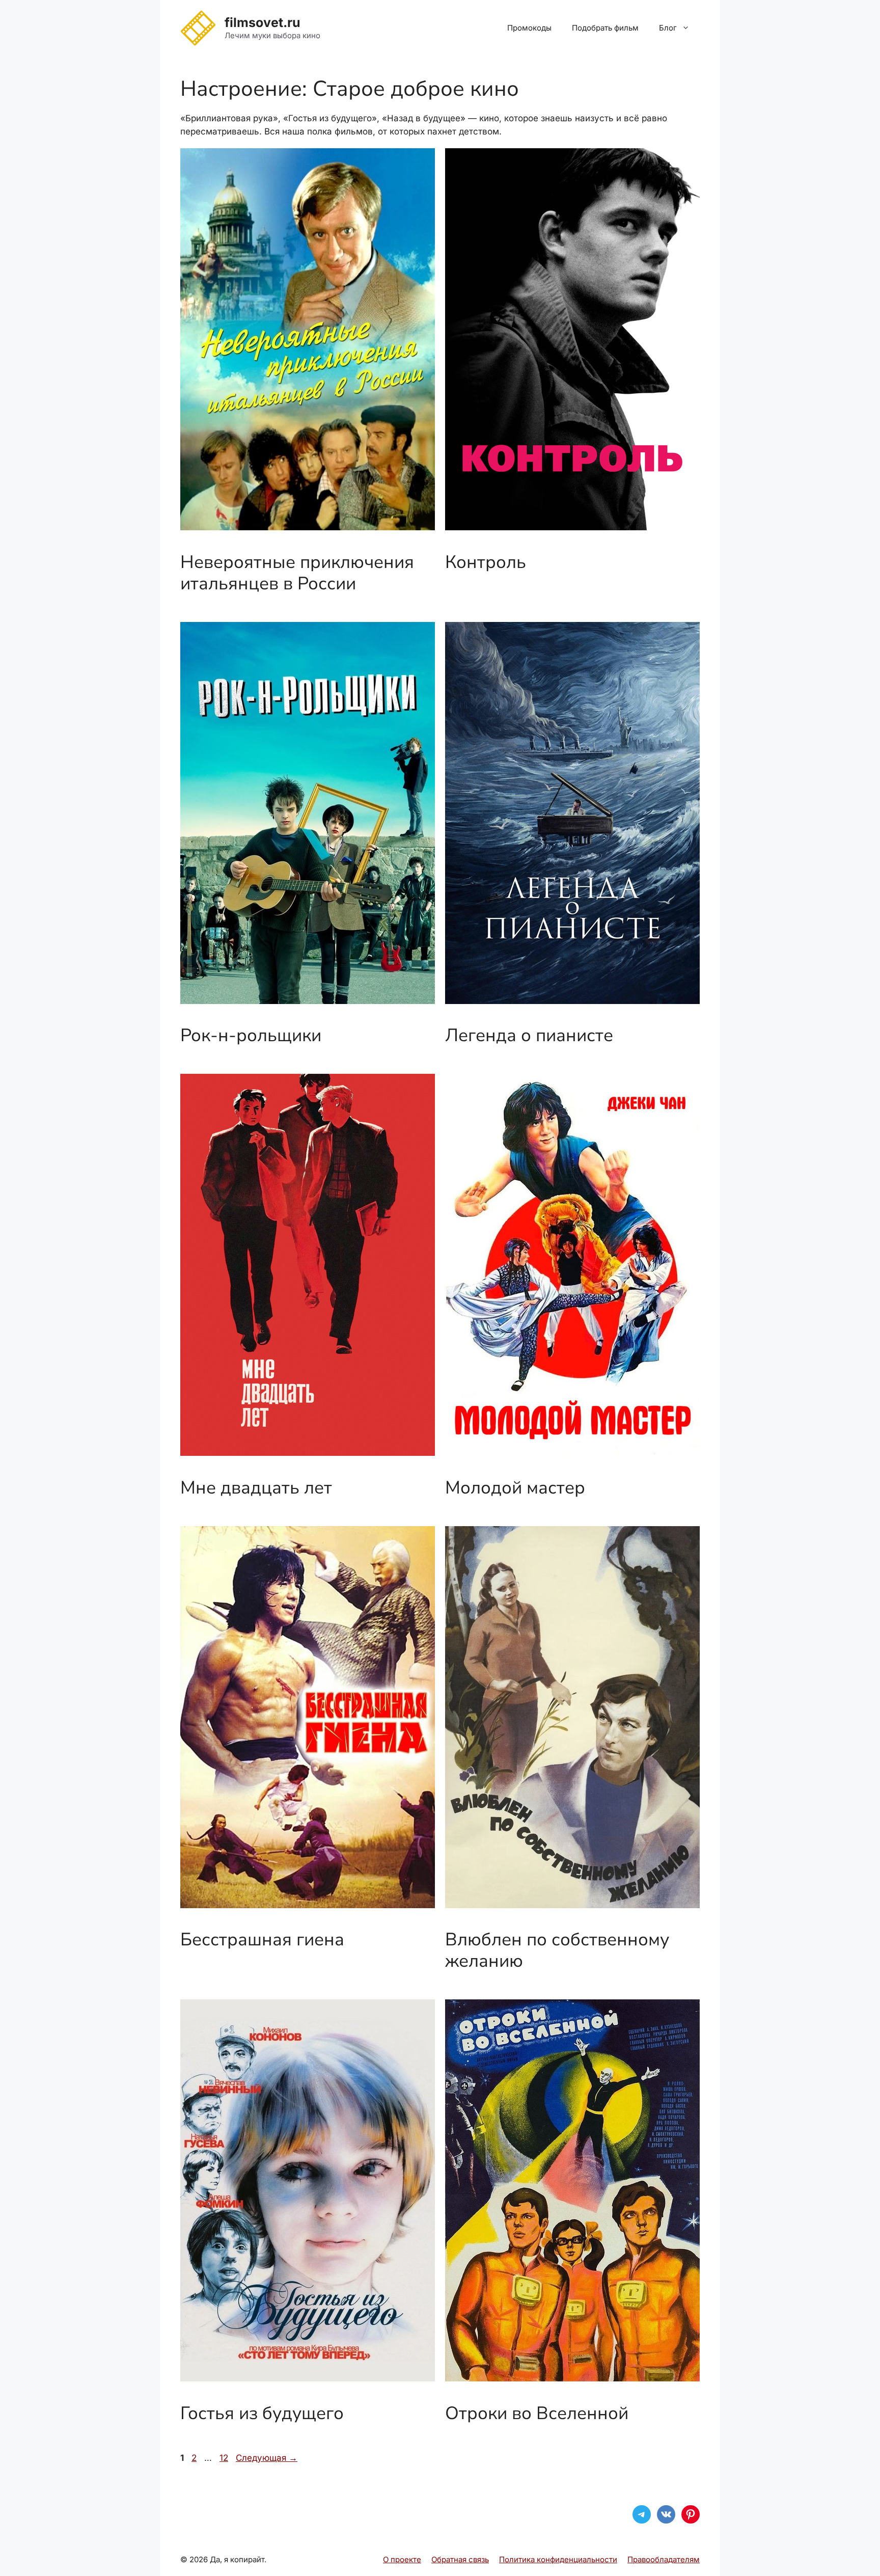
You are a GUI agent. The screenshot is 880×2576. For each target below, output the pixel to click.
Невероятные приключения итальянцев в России (297, 573)
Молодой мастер (515, 1488)
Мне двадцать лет (256, 1488)
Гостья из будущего (262, 2413)
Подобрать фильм (605, 28)
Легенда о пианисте (529, 1035)
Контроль (486, 562)
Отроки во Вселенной (537, 2413)
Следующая (267, 2458)
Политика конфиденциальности (558, 2559)
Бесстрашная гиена (262, 1940)
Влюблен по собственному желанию (557, 1950)
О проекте (402, 2559)
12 (225, 2458)
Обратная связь (460, 2559)
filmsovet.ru (263, 22)
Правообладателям (664, 2559)
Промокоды (529, 28)
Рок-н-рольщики (251, 1035)
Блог (668, 28)
